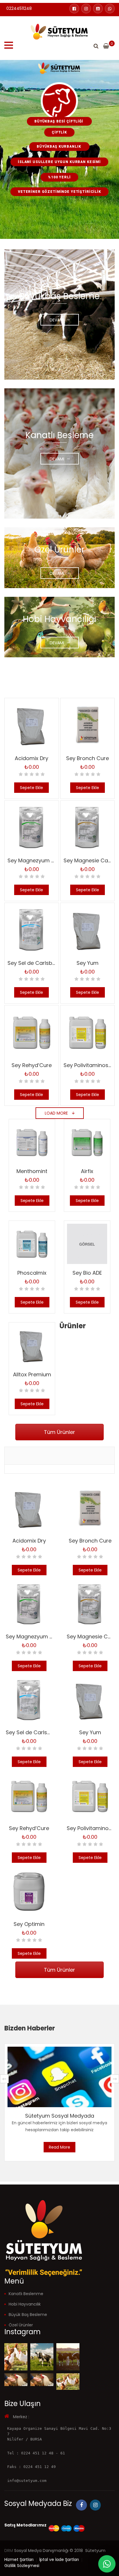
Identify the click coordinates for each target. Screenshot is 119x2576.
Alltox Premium (32, 1374)
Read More (59, 2147)
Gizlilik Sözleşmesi (22, 2566)
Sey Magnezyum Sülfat (37, 860)
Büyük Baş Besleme (28, 2315)
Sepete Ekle (31, 788)
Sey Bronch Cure (88, 758)
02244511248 (19, 8)
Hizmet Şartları (19, 2559)
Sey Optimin (29, 1924)
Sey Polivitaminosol (88, 1065)
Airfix (87, 1171)
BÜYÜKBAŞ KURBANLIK (59, 147)
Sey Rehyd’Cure (32, 1065)
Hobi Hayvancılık (25, 2304)
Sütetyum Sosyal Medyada (60, 2116)
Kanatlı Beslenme (26, 2294)
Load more (57, 1113)
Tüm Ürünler (59, 1432)
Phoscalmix (32, 1273)
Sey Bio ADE (87, 1273)
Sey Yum (88, 963)
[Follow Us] (16, 2357)
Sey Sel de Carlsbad (33, 963)
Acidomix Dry (31, 758)
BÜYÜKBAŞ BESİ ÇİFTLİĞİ (59, 121)
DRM (9, 2551)
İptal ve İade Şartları (59, 2559)
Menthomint (32, 1171)
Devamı (57, 320)
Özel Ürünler (21, 2325)
